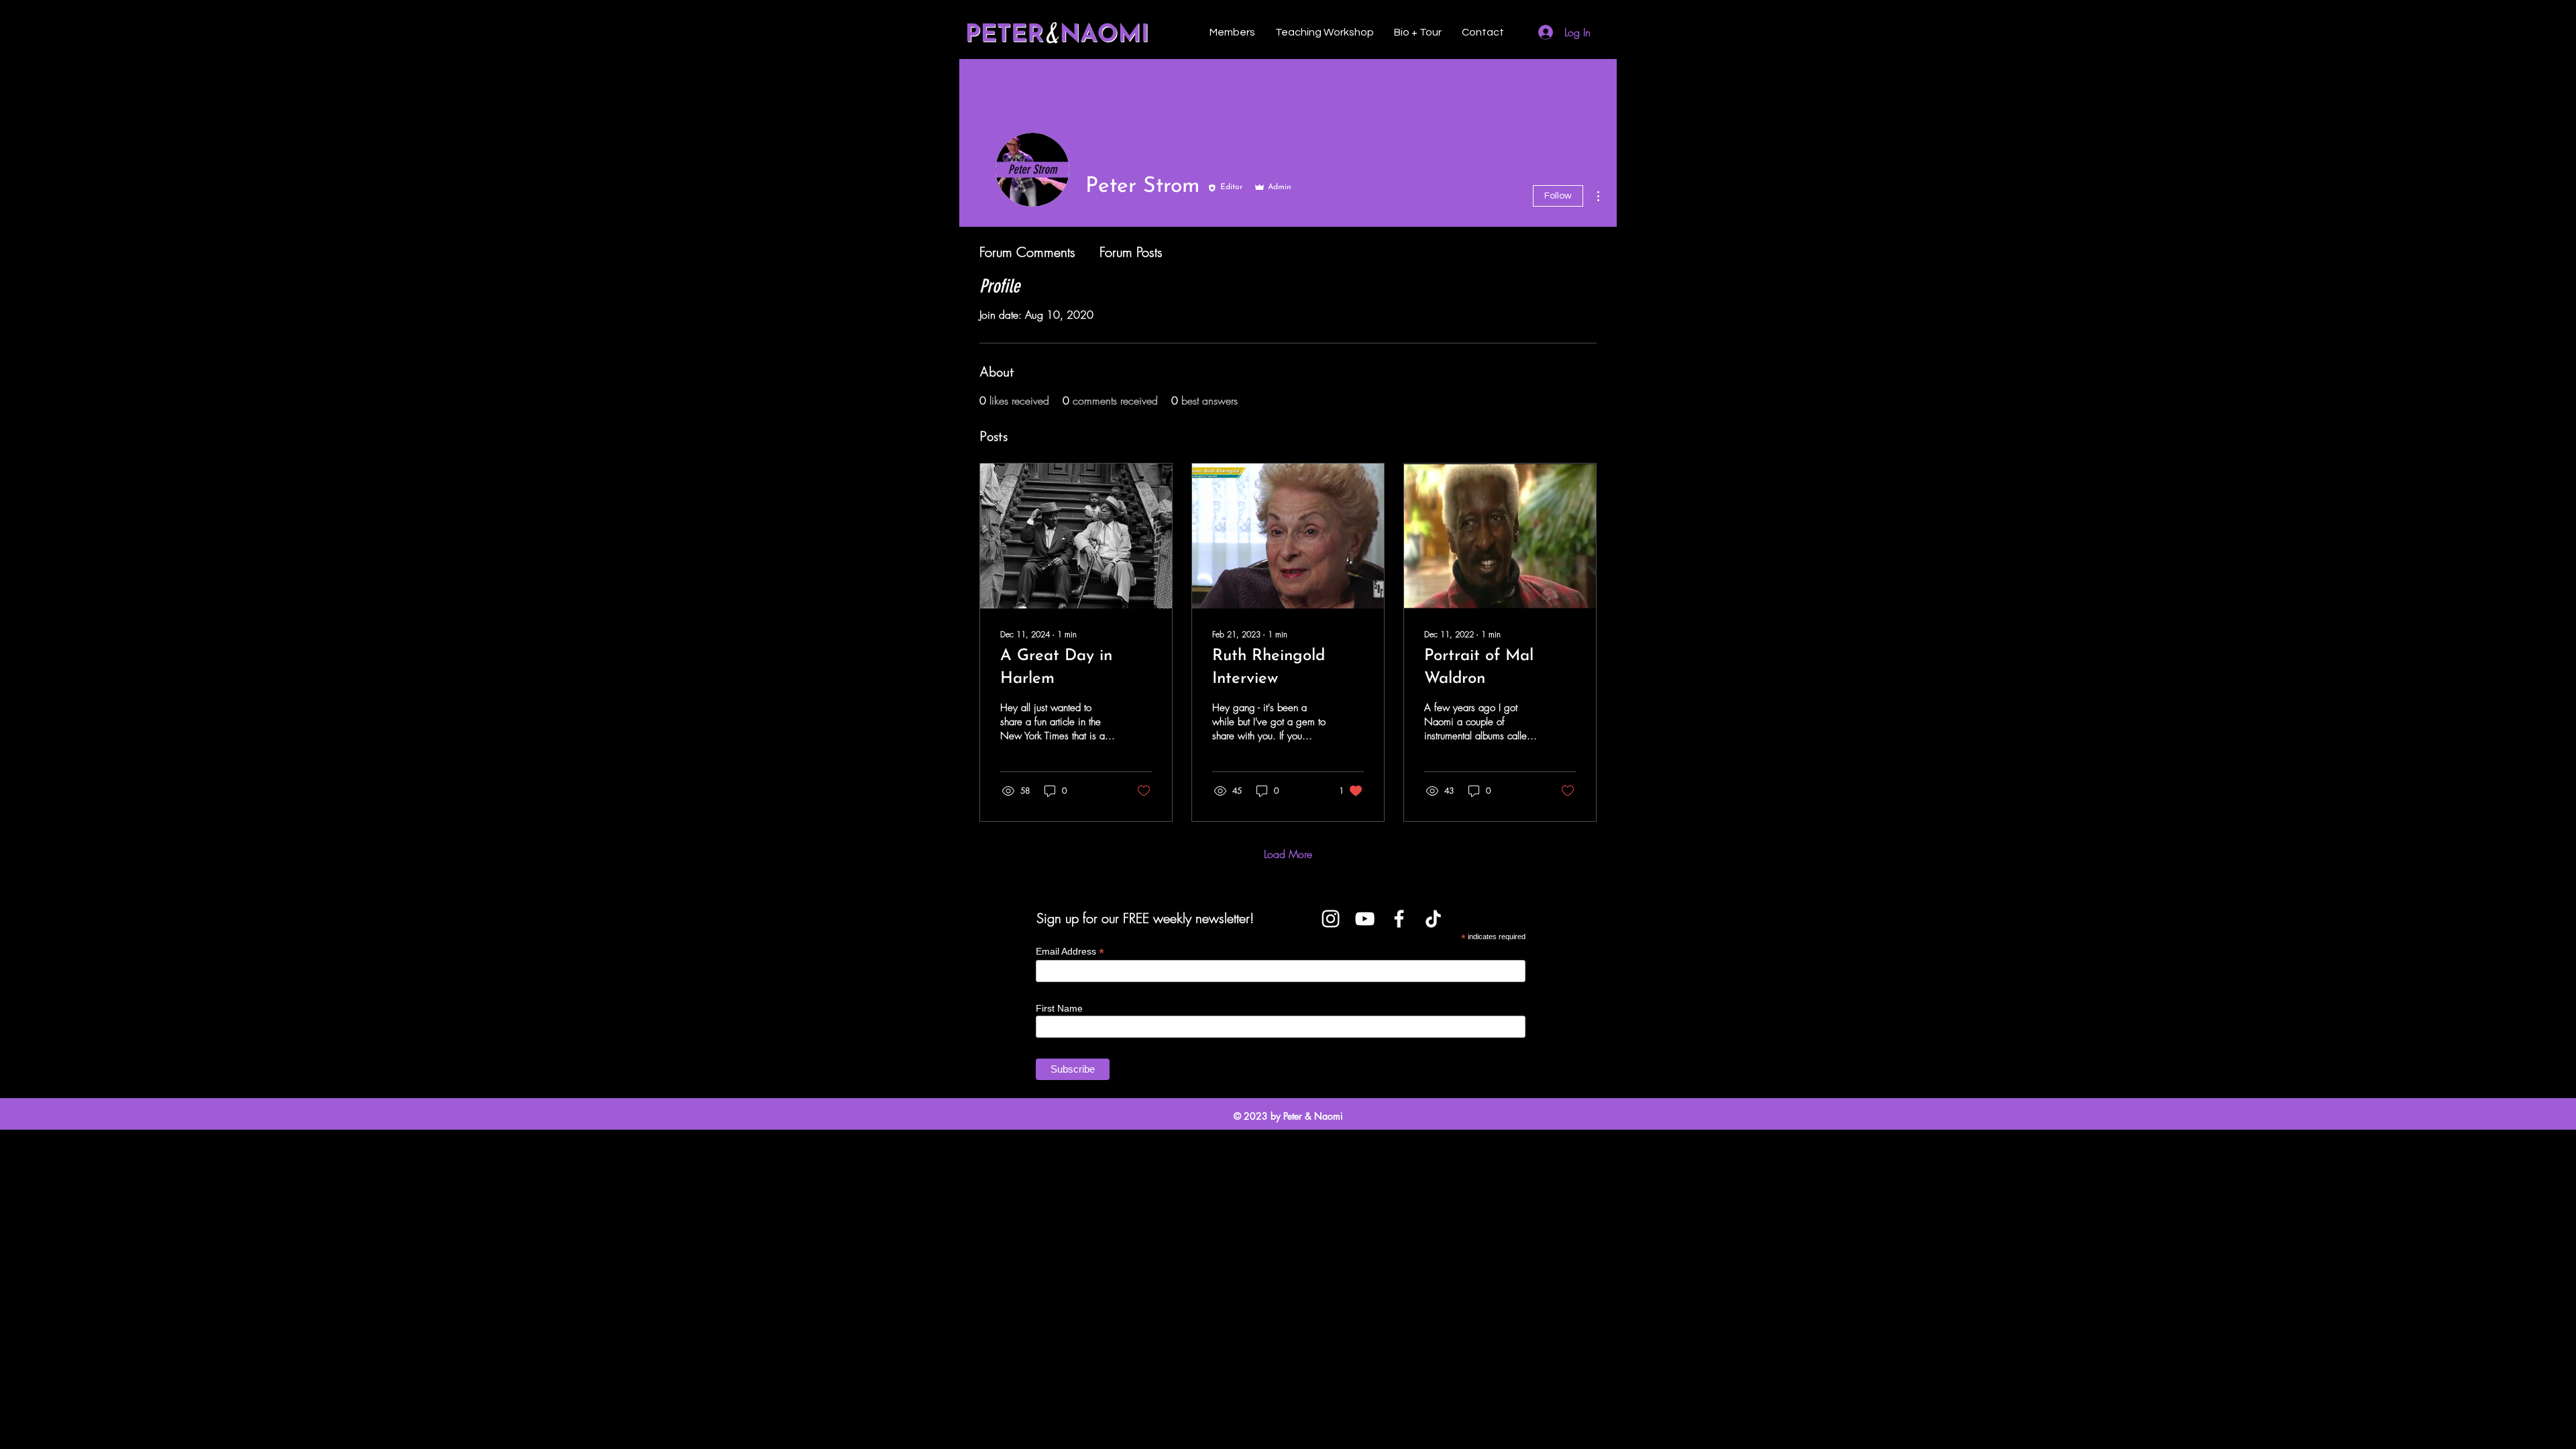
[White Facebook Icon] (1399, 919)
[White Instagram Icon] (1331, 919)
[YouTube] (1365, 919)
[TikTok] (1433, 919)
